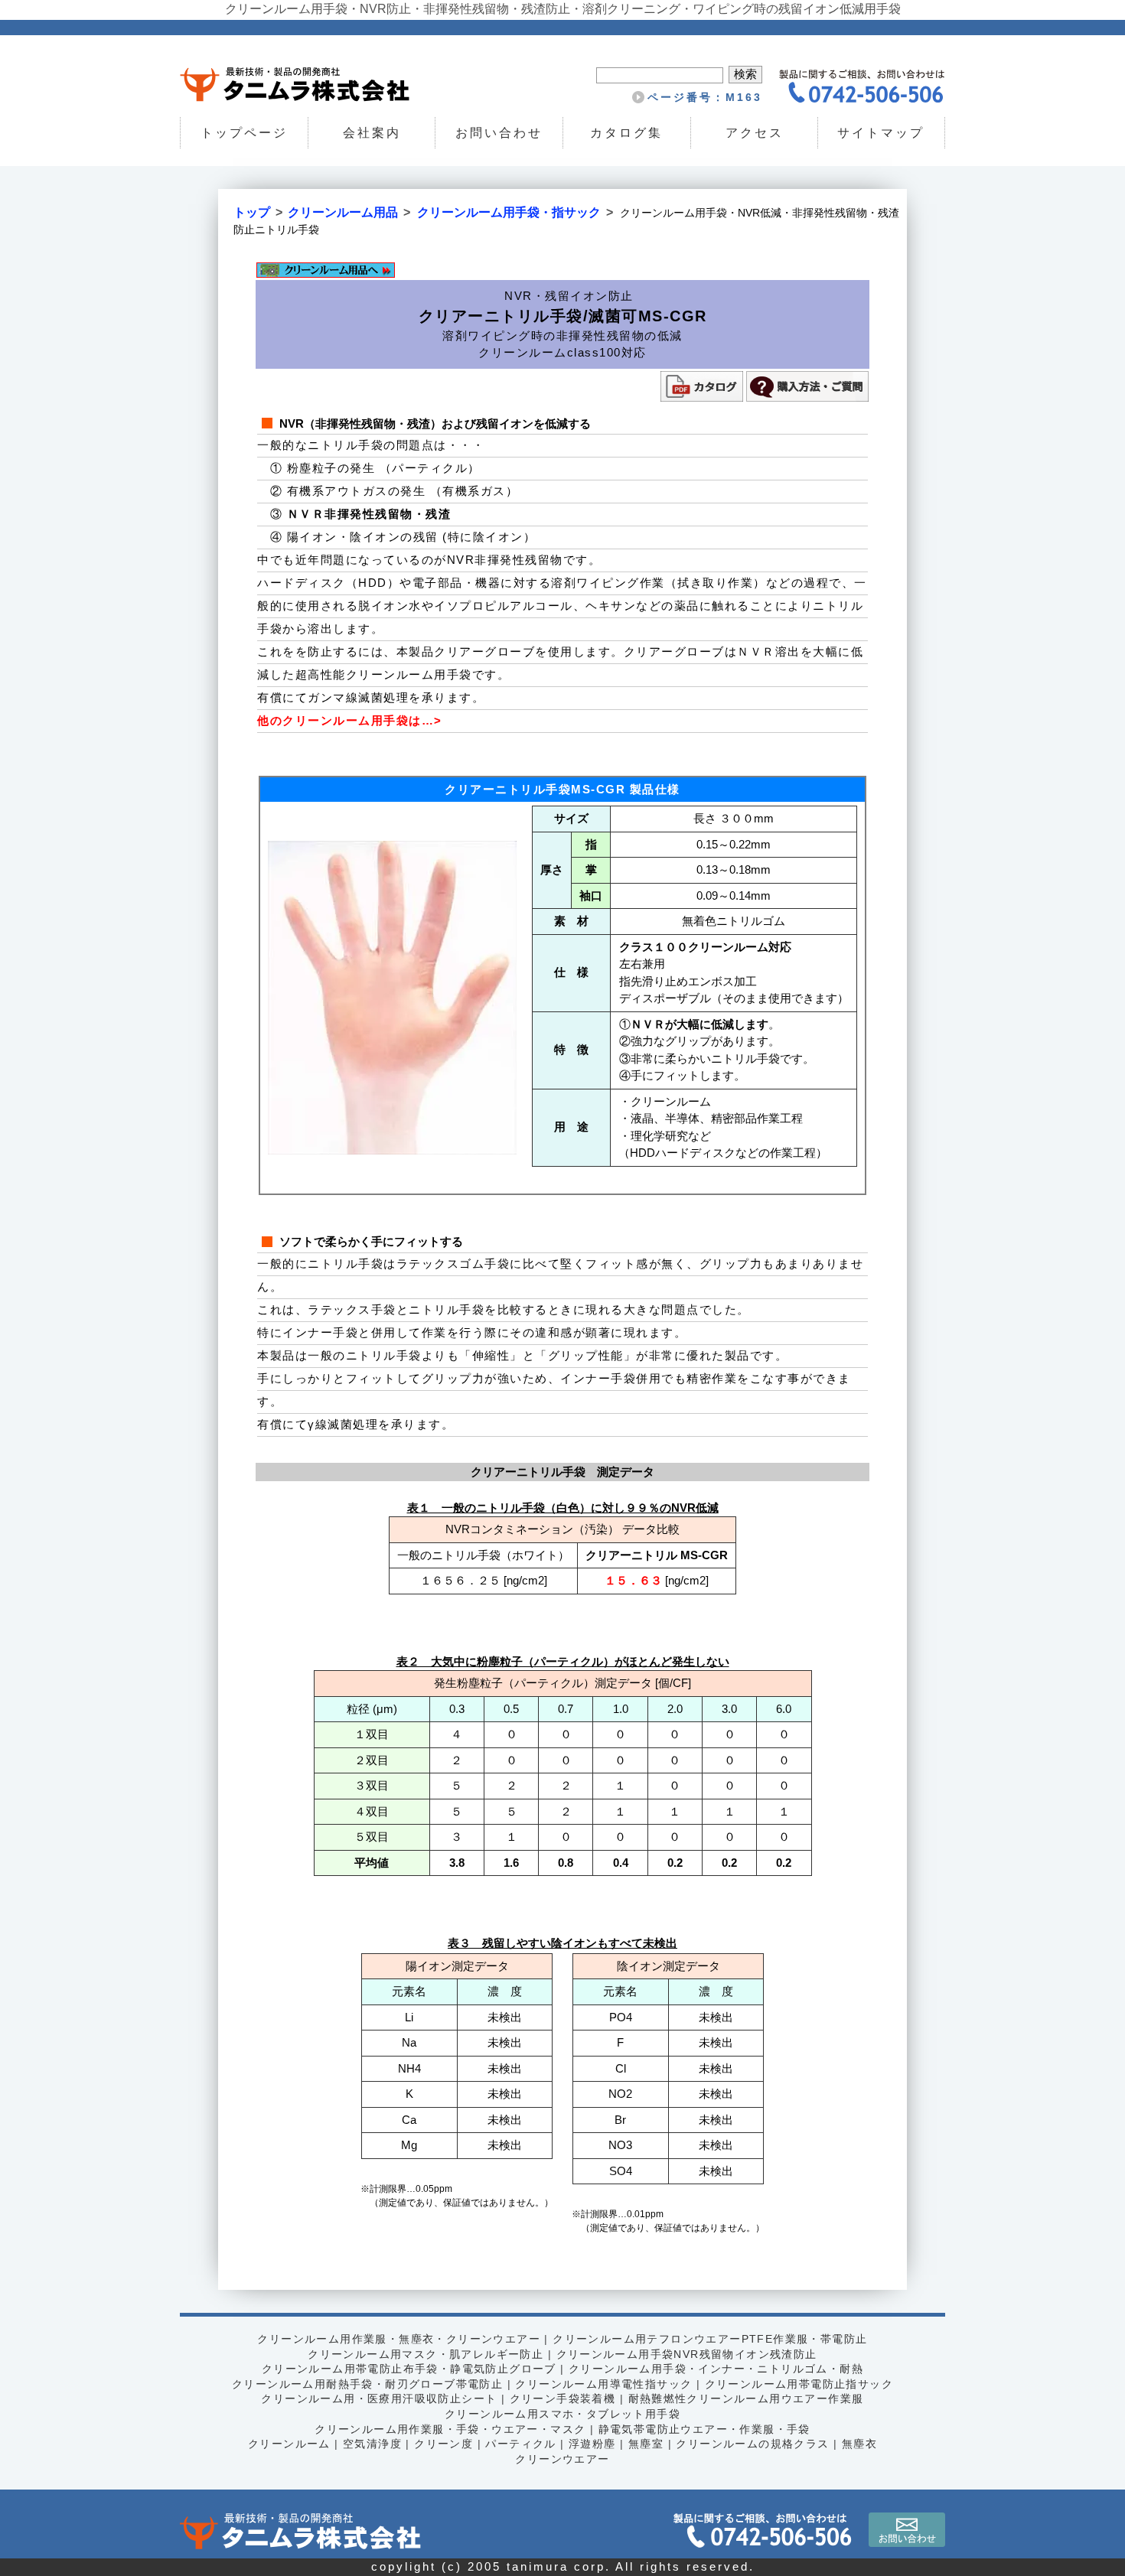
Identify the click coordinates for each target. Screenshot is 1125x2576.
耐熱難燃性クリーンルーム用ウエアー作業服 (746, 2399)
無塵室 (646, 2444)
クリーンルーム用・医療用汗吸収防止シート (379, 2399)
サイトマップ (882, 133)
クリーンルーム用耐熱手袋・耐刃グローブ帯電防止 (367, 2384)
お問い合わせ (499, 133)
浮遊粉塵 (592, 2444)
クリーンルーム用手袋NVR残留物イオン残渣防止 (687, 2354)
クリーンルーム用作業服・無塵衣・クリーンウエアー (399, 2339)
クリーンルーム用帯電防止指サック (799, 2384)
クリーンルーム (289, 2444)
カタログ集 (626, 133)
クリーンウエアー (562, 2459)
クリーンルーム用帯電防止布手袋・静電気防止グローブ (409, 2369)
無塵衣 (859, 2444)
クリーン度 (443, 2444)
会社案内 (371, 133)
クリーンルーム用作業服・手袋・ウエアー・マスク (450, 2429)
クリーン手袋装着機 (563, 2399)
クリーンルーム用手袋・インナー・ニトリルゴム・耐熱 (716, 2369)
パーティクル (520, 2444)
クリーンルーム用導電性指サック (603, 2384)
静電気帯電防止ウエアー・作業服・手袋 (704, 2429)
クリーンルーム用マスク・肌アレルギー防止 (426, 2354)
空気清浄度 (372, 2444)
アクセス (754, 133)
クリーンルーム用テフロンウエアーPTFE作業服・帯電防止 (710, 2339)
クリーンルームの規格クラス (752, 2444)
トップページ (244, 133)
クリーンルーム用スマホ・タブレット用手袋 (562, 2414)
